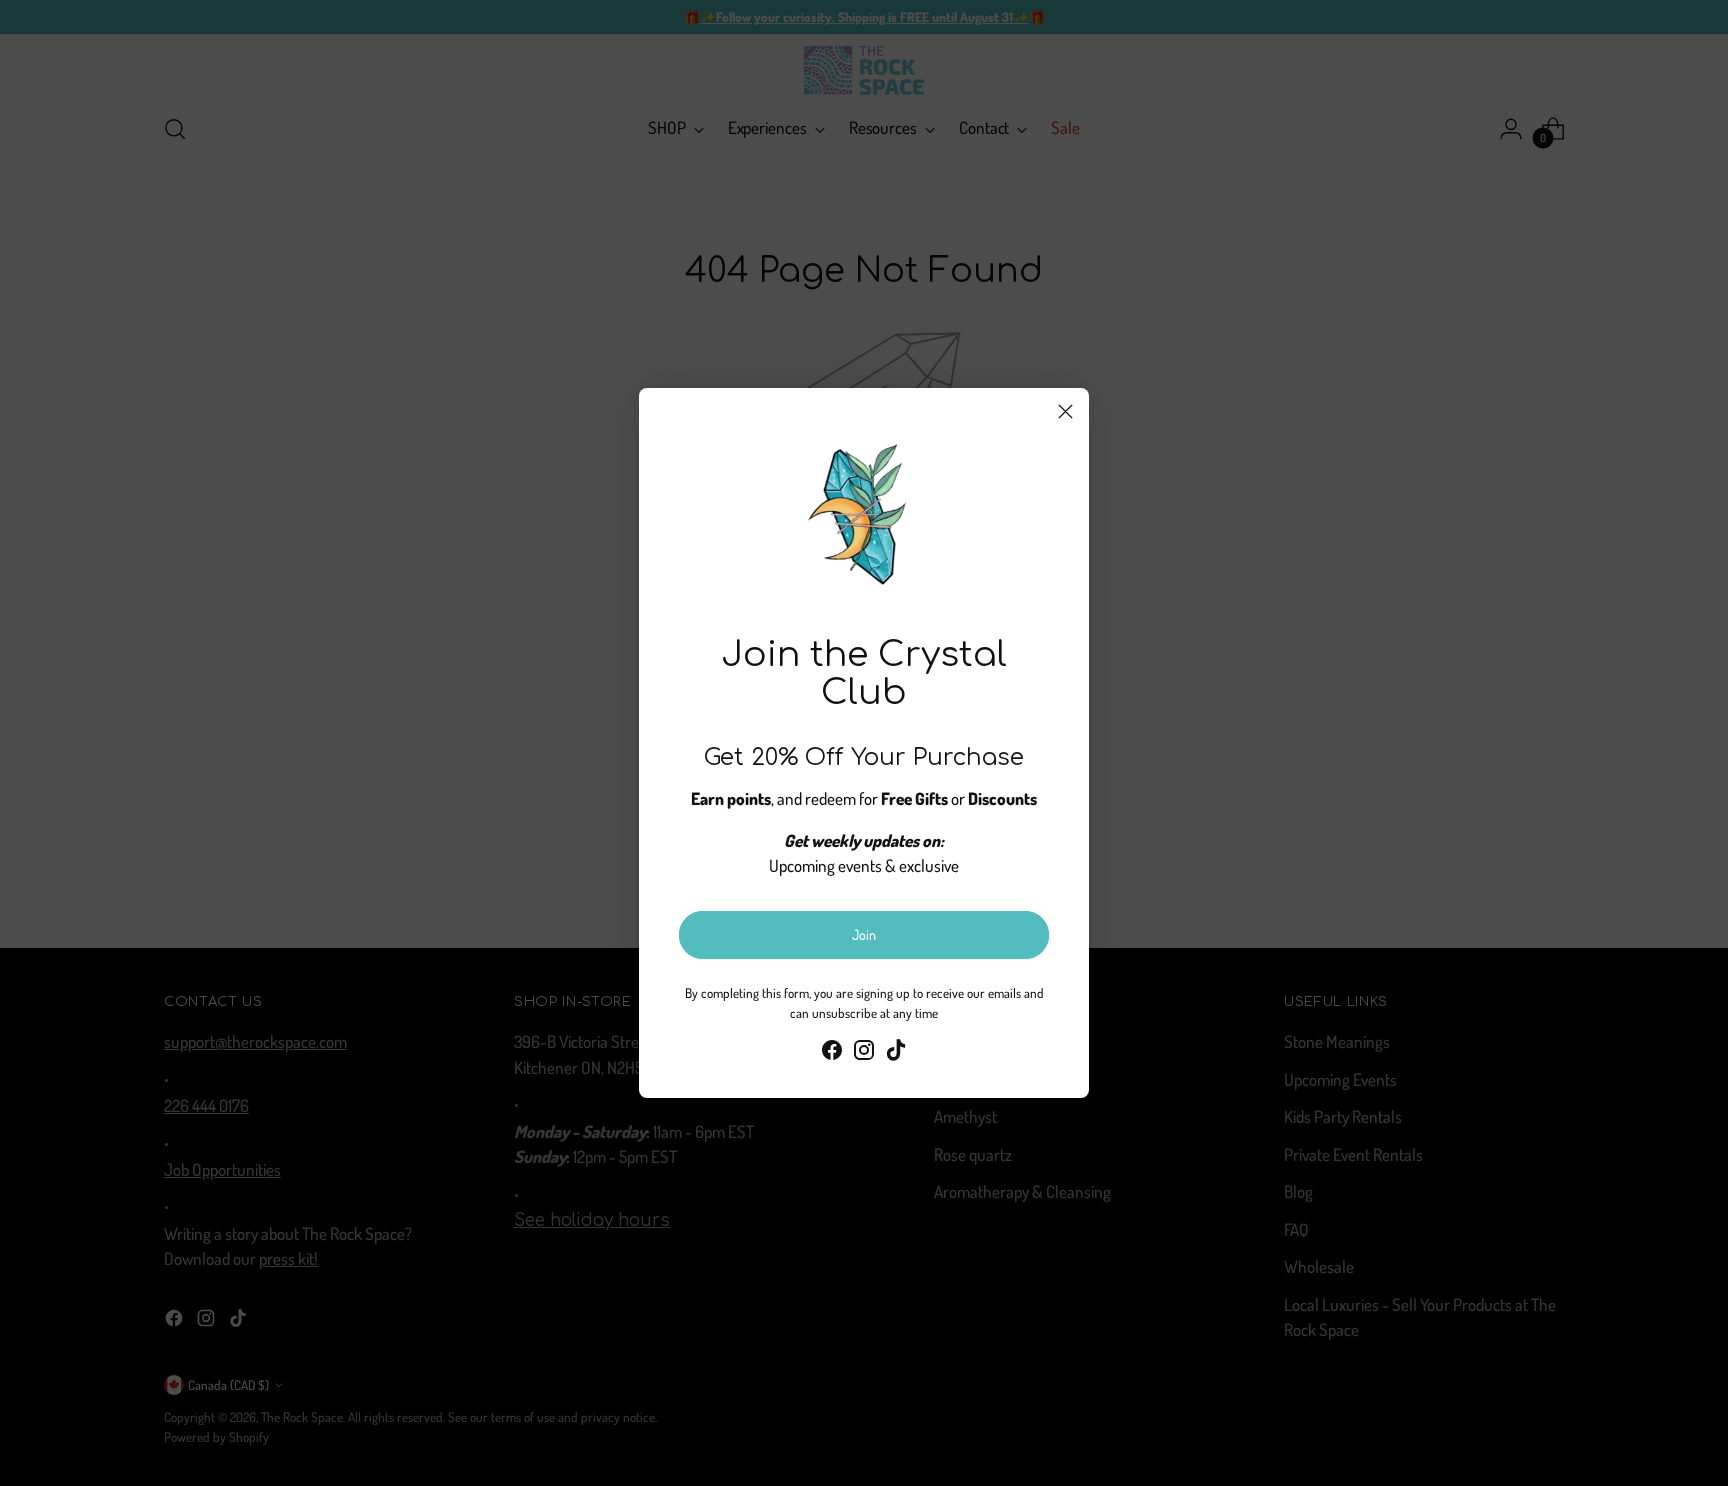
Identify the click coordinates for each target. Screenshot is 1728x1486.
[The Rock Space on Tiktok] (896, 1053)
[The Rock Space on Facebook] (832, 1053)
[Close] (1065, 411)
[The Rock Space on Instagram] (864, 1053)
